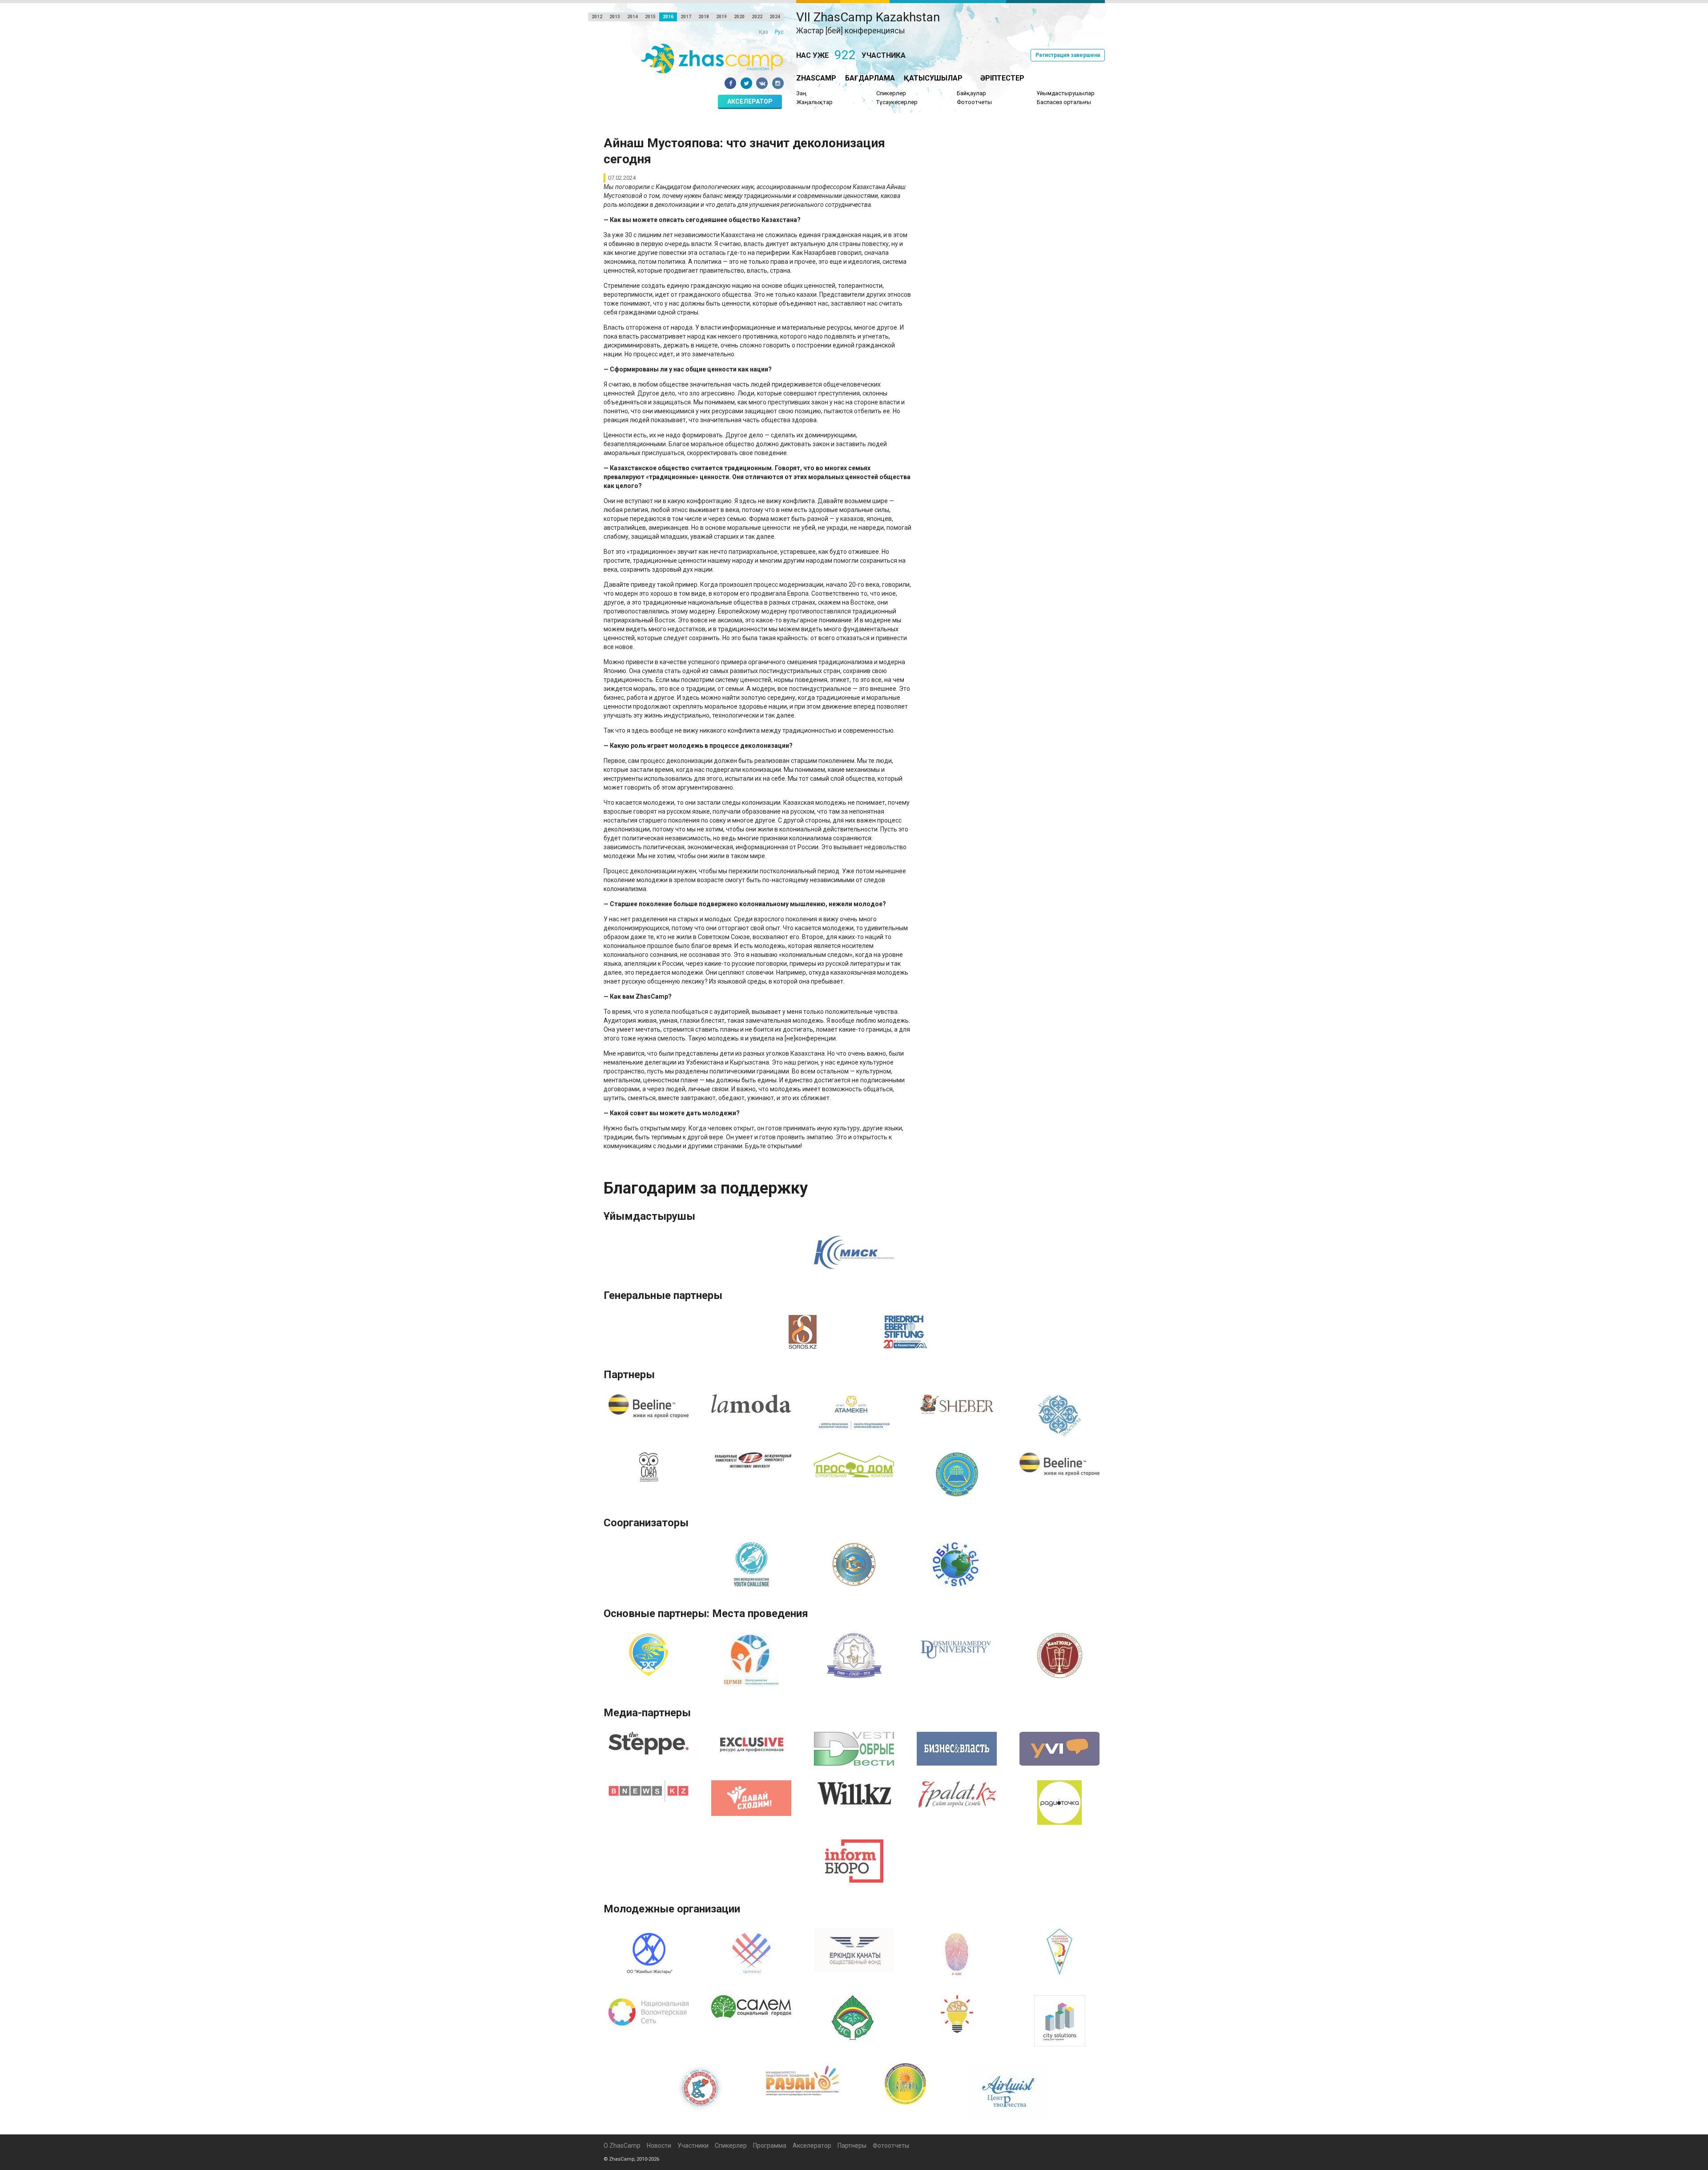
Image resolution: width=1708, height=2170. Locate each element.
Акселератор (750, 101)
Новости (659, 2146)
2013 (615, 17)
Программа (770, 2146)
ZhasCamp (816, 78)
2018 (704, 17)
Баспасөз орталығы (1064, 102)
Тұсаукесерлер (897, 102)
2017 (686, 17)
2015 (650, 17)
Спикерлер (891, 93)
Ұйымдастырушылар (1066, 93)
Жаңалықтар (814, 102)
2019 (721, 17)
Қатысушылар (933, 78)
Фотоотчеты (974, 102)
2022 (757, 17)
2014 (632, 17)
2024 (775, 17)
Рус (779, 32)
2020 (739, 17)
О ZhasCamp (622, 2146)
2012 (597, 17)
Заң (801, 93)
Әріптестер (1002, 78)
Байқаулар (971, 93)
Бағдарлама (870, 78)
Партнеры (852, 2146)
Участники (693, 2146)
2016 (668, 17)
